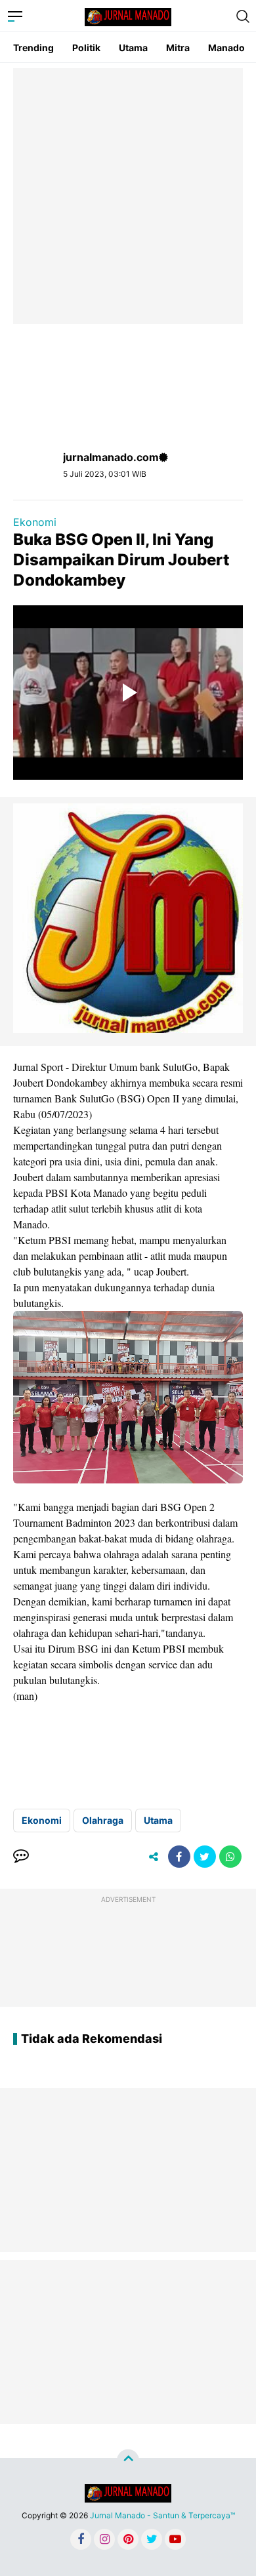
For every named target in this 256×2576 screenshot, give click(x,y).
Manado (226, 48)
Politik (86, 48)
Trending (33, 48)
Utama (133, 48)
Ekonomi (35, 522)
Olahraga (103, 1820)
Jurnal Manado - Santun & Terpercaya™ (162, 2515)
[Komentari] (21, 1857)
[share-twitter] (205, 1857)
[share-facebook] (179, 1857)
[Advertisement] (128, 196)
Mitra (178, 48)
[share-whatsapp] (230, 1857)
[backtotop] (128, 2461)
